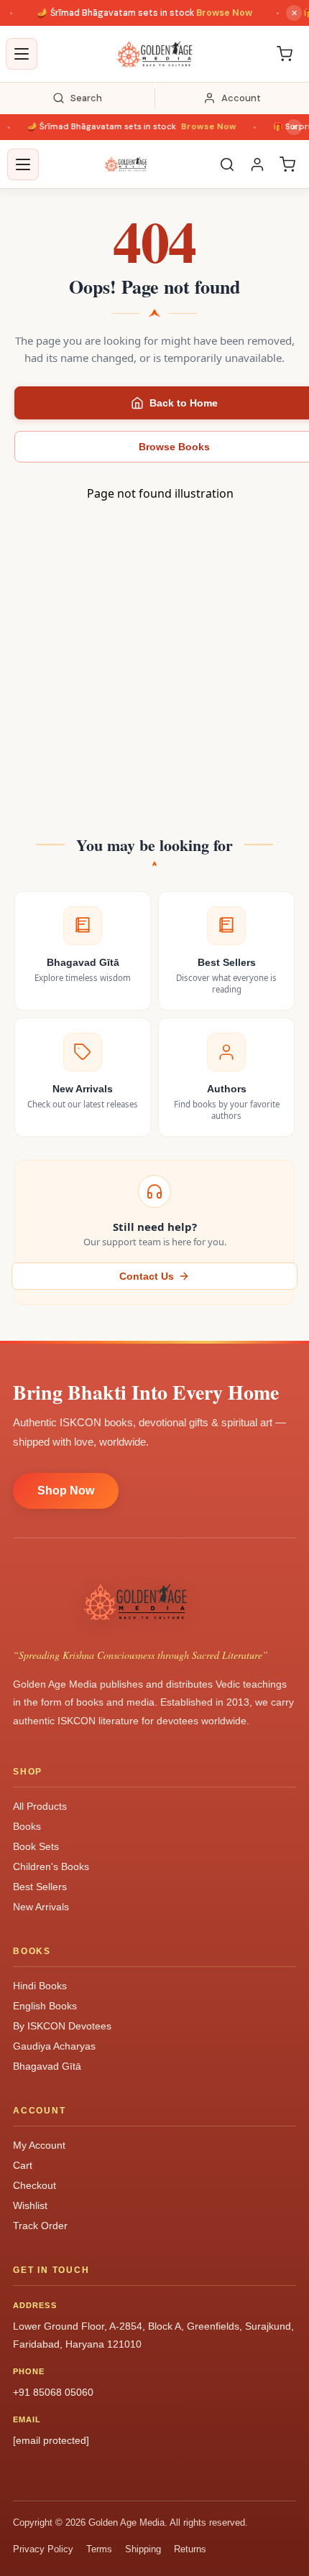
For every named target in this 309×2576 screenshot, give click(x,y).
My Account (39, 2145)
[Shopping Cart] (285, 54)
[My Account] (257, 164)
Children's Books (51, 1866)
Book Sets (36, 1846)
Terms (99, 2549)
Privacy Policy (43, 2549)
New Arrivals (41, 1907)
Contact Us (147, 1276)
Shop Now (66, 1491)
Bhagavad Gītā (47, 2066)
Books (27, 1826)
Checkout (34, 2185)
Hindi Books (40, 1986)
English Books (45, 2006)
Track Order (40, 2226)
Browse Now (213, 13)
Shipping (143, 2549)
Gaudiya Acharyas (54, 2046)
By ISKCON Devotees (62, 2026)
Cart (23, 2165)
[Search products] (227, 164)
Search (86, 98)
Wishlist (30, 2205)
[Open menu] (22, 54)
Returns (190, 2549)
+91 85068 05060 (53, 2392)
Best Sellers (40, 1887)
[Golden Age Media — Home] (154, 54)
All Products (40, 1806)
